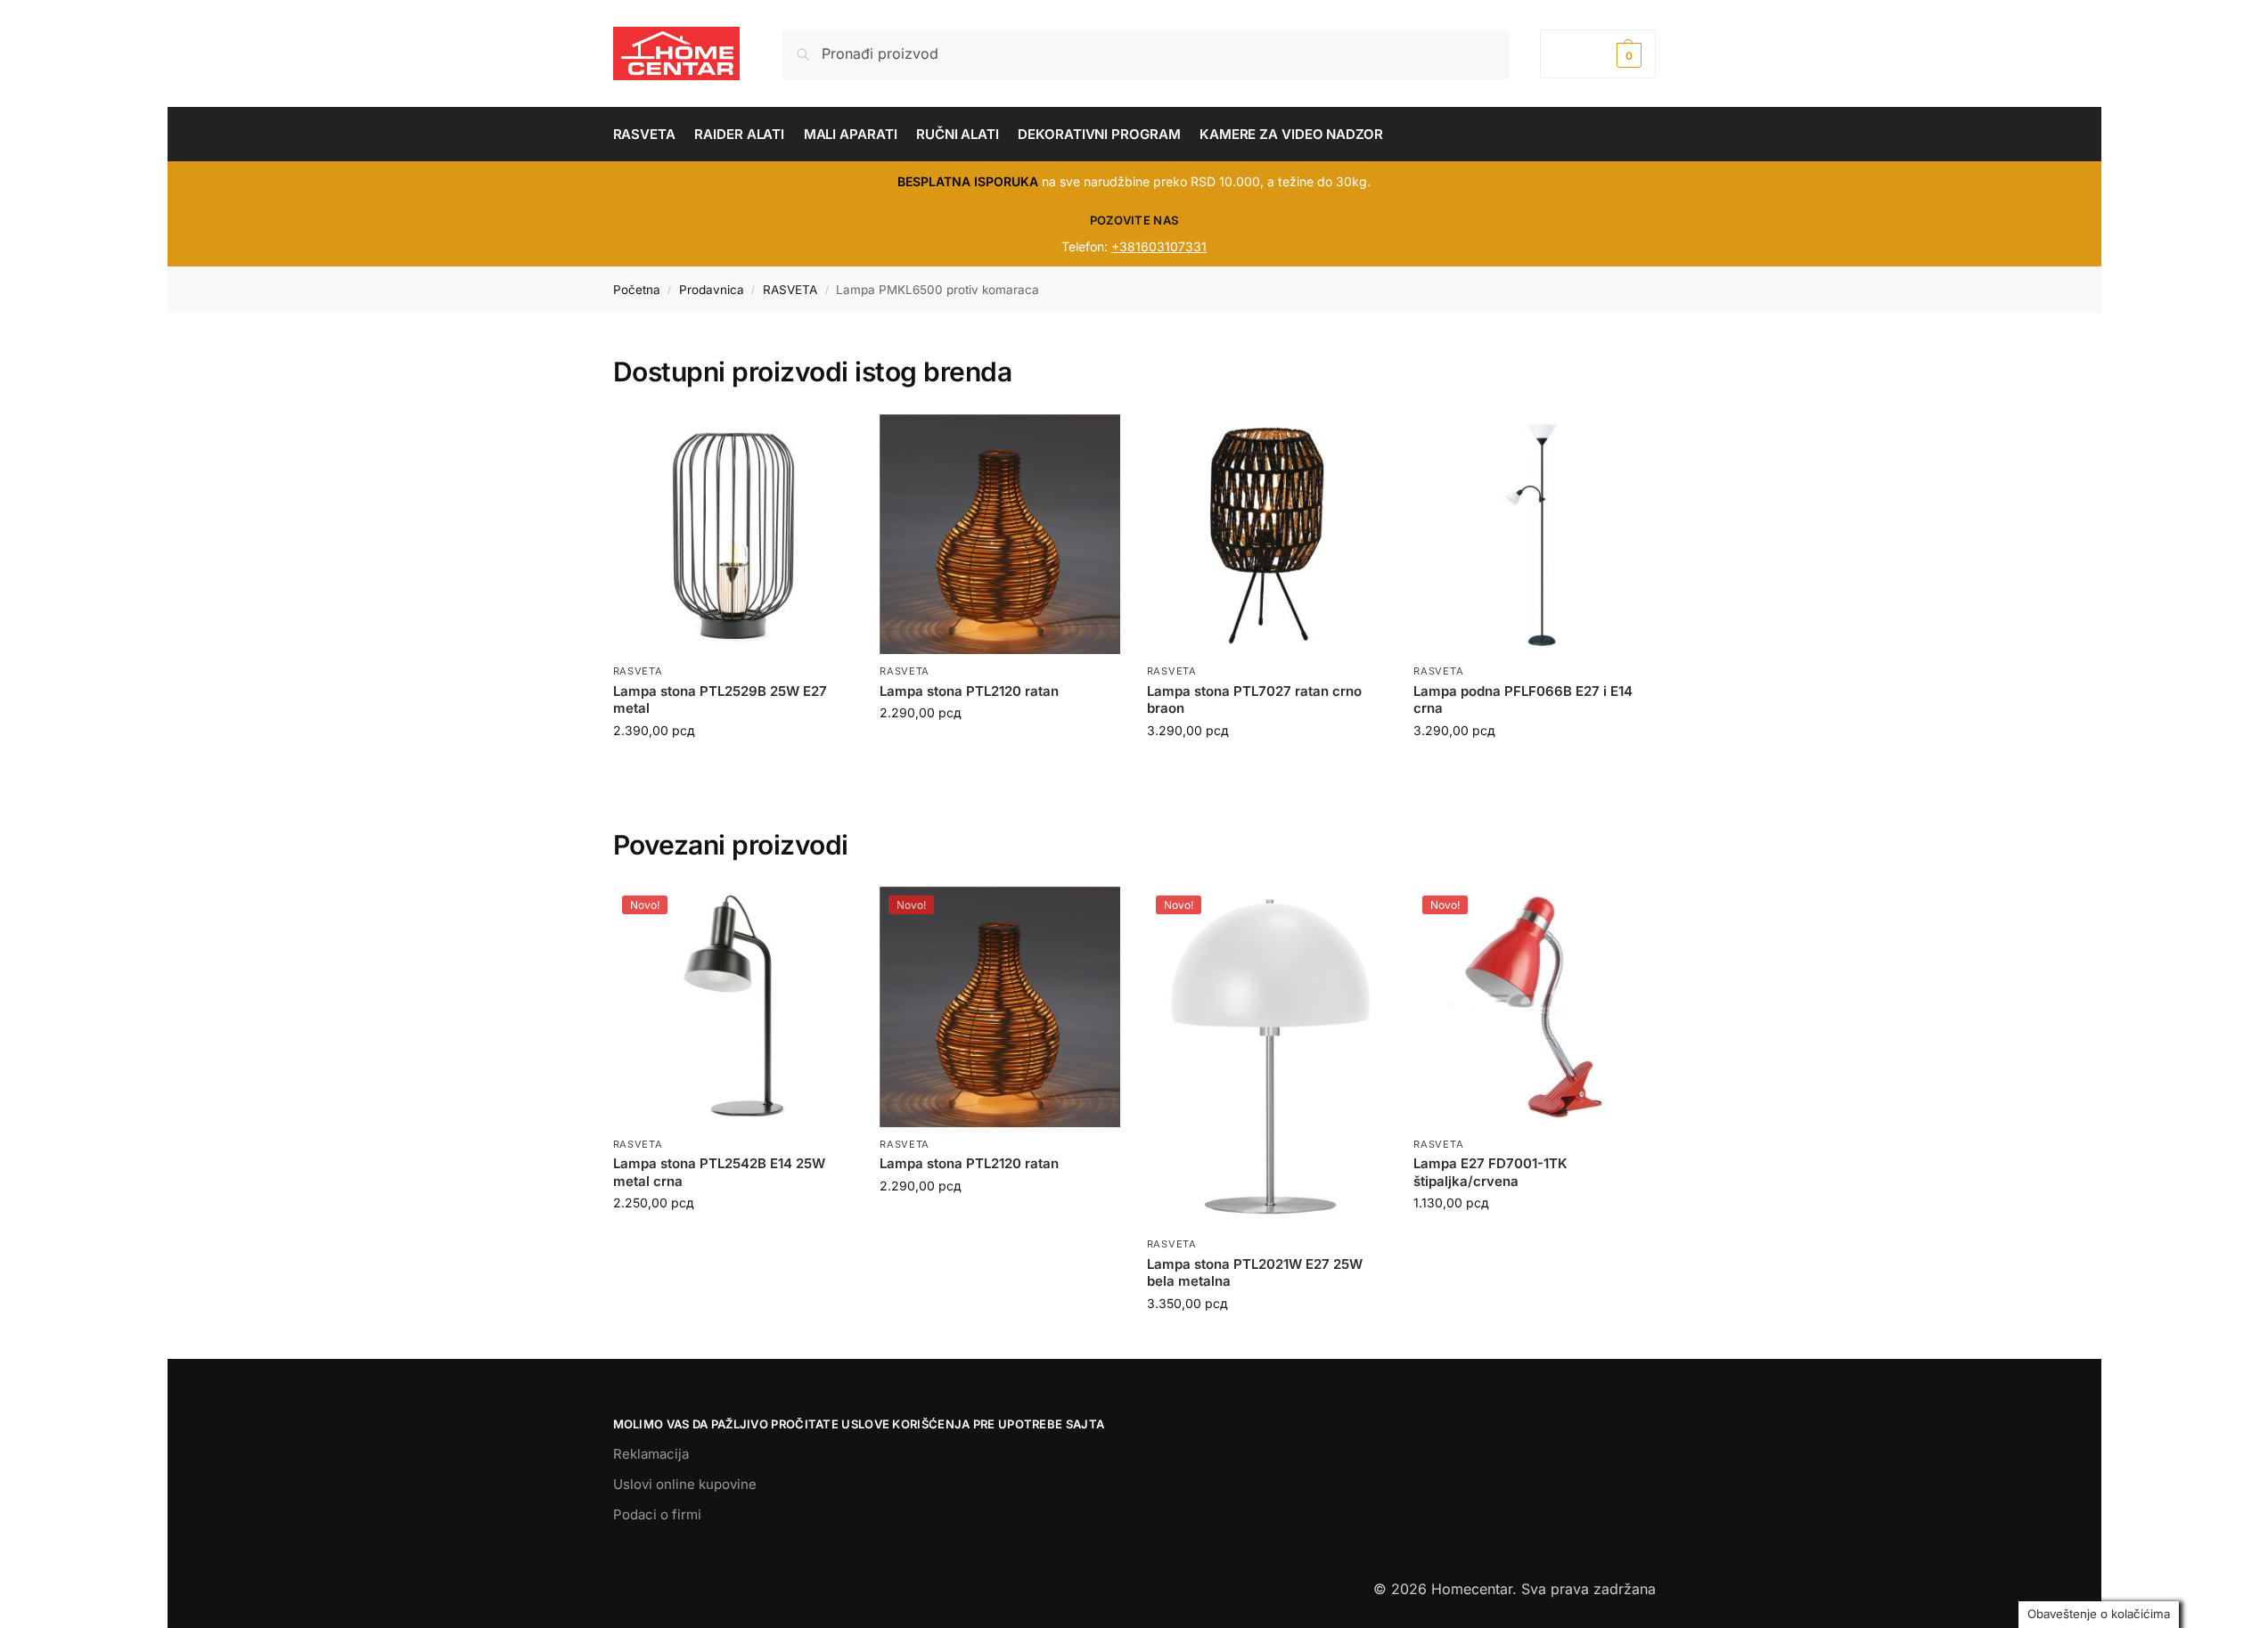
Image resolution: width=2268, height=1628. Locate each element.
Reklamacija (651, 1454)
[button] (1597, 54)
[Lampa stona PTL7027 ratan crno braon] (1267, 535)
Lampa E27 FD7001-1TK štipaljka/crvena (1490, 1172)
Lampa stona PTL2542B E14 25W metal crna (719, 1172)
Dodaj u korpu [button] (733, 1240)
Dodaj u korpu (733, 768)
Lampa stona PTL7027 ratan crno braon (1254, 700)
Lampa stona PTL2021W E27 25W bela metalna (1255, 1273)
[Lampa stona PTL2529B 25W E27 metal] (733, 535)
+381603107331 (1159, 246)
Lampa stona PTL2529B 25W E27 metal (720, 700)
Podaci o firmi (657, 1514)
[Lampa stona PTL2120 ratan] (1000, 535)
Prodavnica (712, 290)
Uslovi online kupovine (685, 1484)
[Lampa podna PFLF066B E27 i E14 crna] (1534, 535)
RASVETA (790, 290)
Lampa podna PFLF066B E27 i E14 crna (1523, 700)
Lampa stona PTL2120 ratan (969, 691)
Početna (637, 290)
